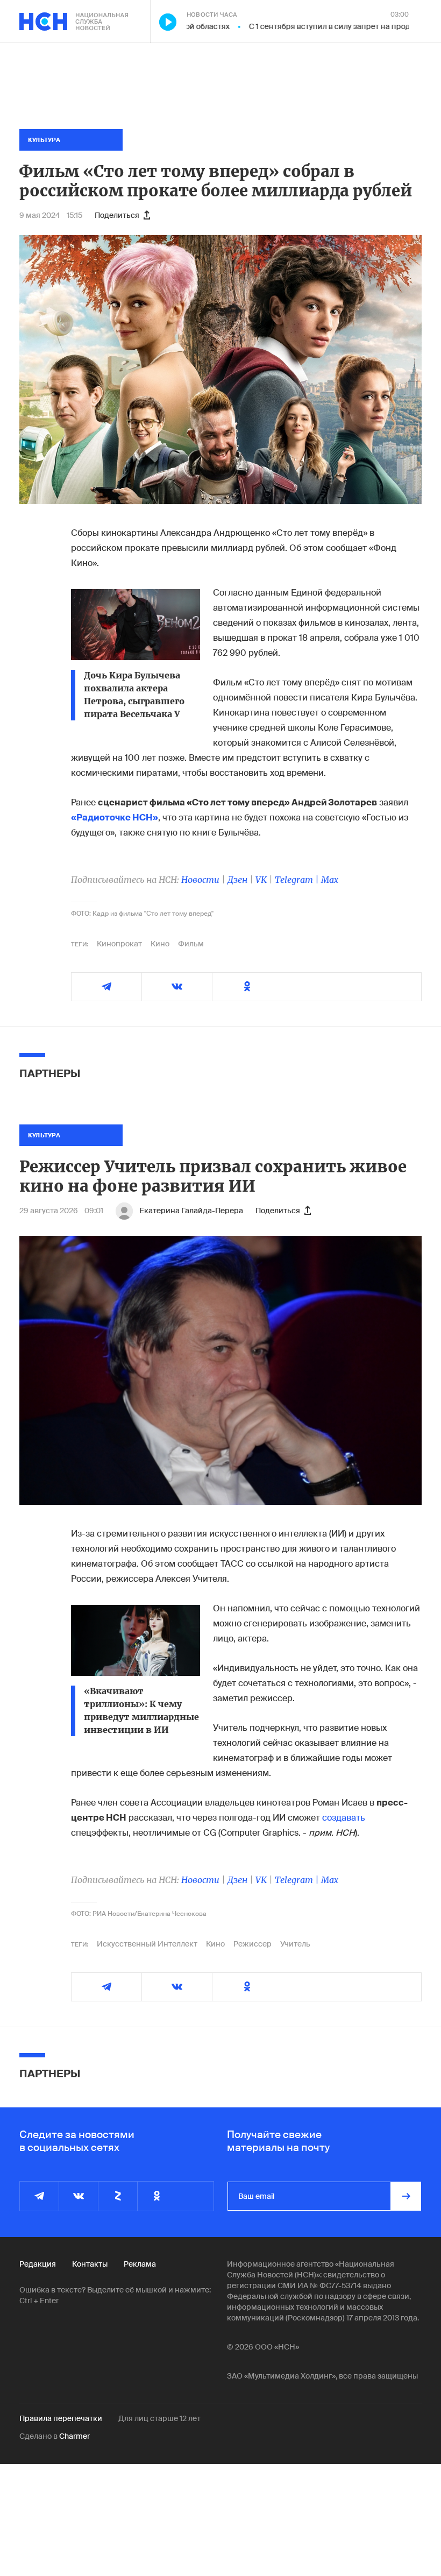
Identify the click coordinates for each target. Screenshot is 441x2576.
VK (261, 880)
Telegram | (298, 880)
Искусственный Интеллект (147, 1944)
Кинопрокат (119, 944)
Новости (200, 880)
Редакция (38, 2264)
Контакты (90, 2264)
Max (330, 880)
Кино (160, 944)
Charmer (74, 2436)
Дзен (237, 880)
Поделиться (117, 215)
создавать (344, 1818)
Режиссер (252, 1944)
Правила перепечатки (61, 2418)
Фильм (191, 944)
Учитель (295, 1944)
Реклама (140, 2264)
